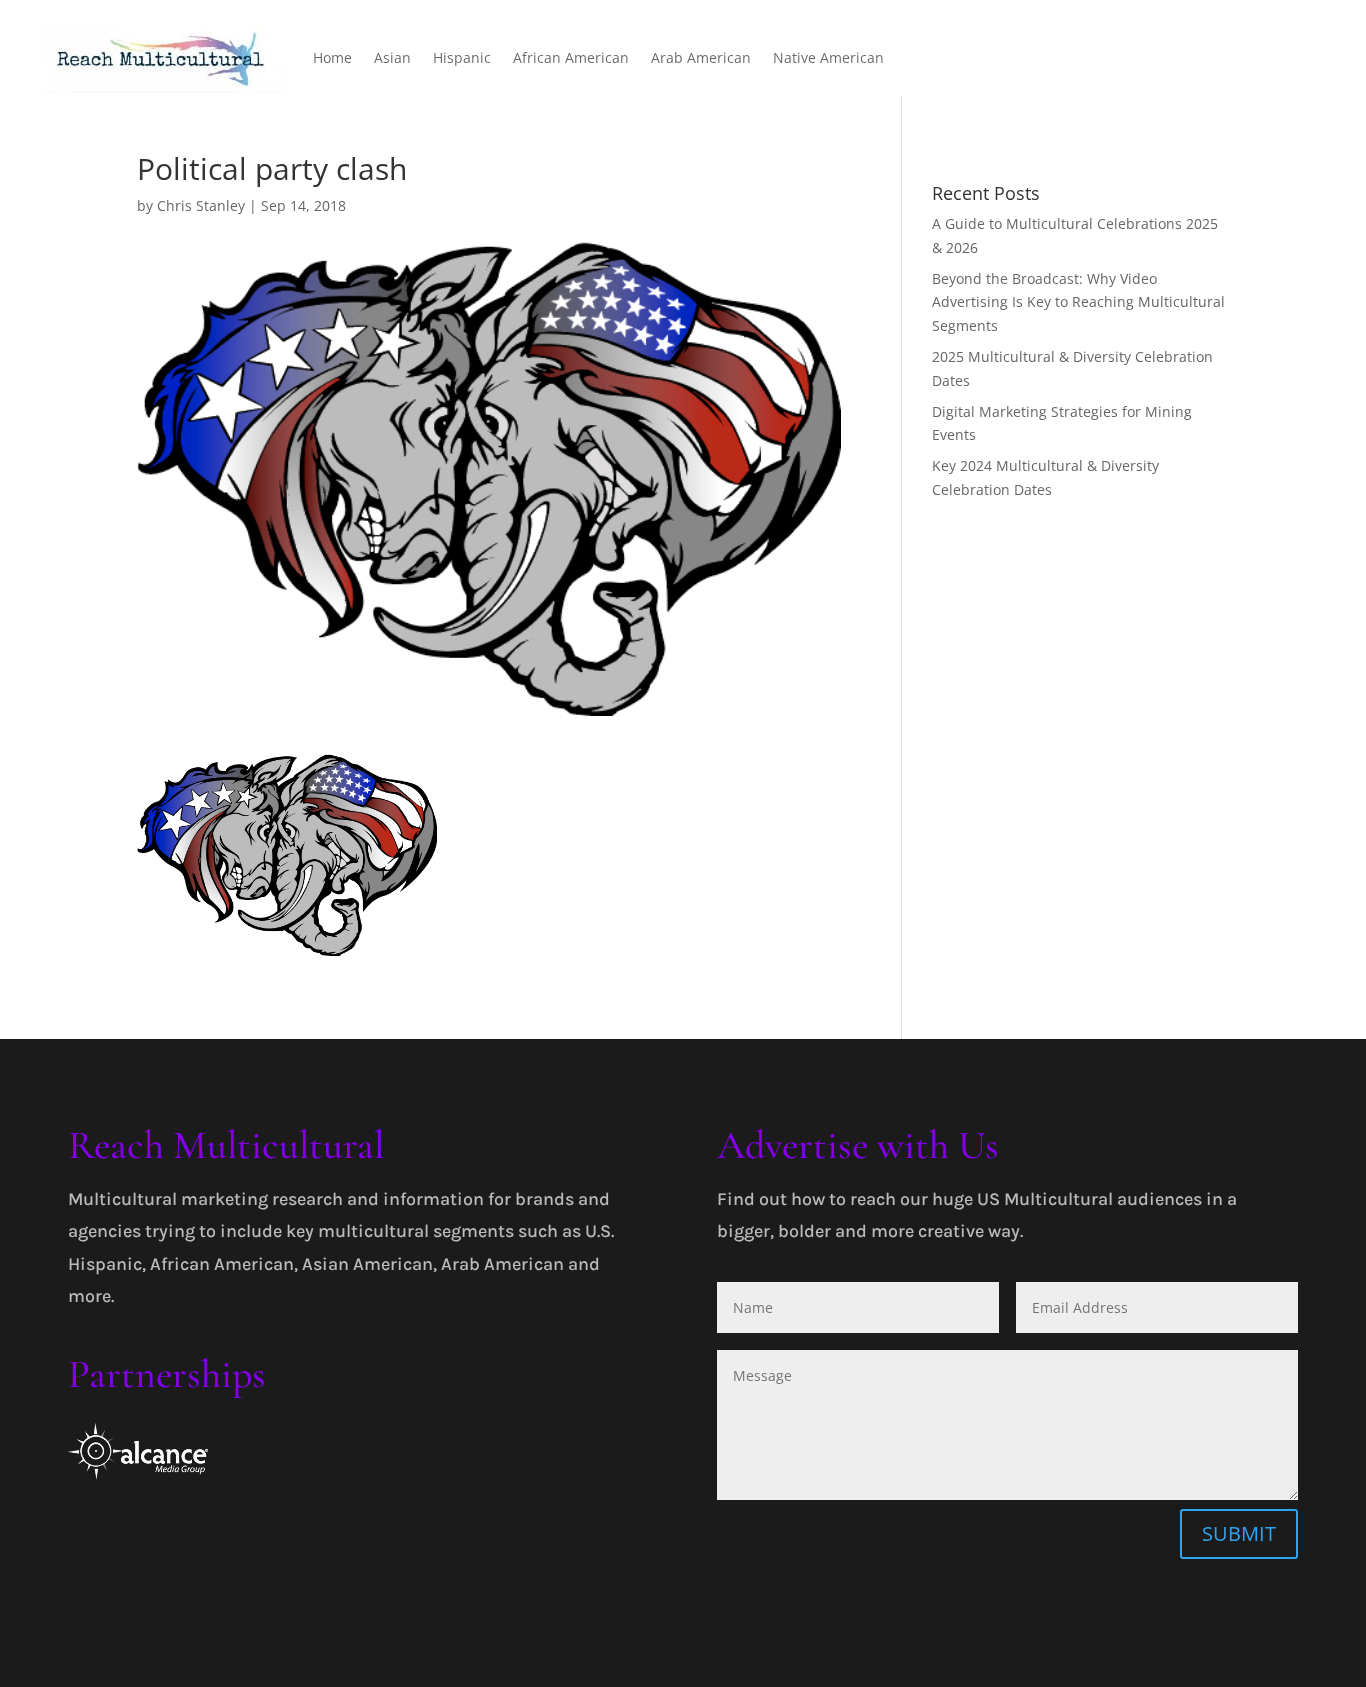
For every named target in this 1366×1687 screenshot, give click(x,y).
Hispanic (462, 57)
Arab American (701, 57)
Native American (828, 57)
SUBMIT (1239, 1533)
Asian (392, 57)
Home (332, 57)
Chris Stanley (201, 205)
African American (571, 57)
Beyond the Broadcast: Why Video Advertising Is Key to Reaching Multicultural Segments (1078, 302)
